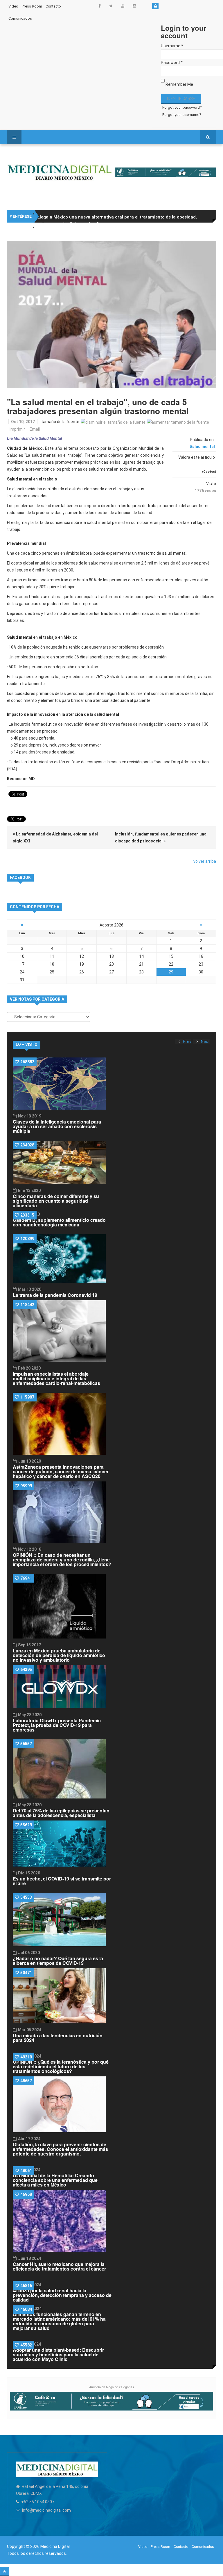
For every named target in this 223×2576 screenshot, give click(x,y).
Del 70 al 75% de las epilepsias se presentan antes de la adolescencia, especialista (61, 1813)
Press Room (32, 6)
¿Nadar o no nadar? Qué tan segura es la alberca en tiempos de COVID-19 (58, 1961)
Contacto (53, 6)
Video (13, 6)
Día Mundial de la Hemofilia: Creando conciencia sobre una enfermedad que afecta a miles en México (55, 2180)
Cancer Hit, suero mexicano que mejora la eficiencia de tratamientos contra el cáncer (59, 2266)
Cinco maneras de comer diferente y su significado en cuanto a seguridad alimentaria (56, 1201)
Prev (187, 1042)
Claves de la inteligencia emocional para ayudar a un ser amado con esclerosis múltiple (57, 1126)
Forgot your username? (182, 115)
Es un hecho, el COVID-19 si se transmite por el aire (62, 1881)
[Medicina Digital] (60, 172)
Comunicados (20, 18)
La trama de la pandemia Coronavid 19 (55, 1295)
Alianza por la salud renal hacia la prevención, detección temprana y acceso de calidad (62, 2295)
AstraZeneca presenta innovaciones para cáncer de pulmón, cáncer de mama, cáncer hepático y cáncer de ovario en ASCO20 (61, 1471)
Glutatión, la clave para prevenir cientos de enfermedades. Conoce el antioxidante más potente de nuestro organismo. (60, 2149)
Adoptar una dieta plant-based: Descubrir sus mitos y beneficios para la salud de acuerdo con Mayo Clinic (58, 2354)
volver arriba (205, 861)
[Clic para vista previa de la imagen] (111, 315)
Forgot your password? (182, 107)
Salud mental (202, 447)
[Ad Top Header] (166, 172)
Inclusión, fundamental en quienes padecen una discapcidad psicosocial (161, 838)
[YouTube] (123, 6)
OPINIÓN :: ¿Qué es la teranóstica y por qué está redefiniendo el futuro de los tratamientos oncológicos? (61, 2066)
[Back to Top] (5, 2572)
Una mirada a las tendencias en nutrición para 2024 (58, 2038)
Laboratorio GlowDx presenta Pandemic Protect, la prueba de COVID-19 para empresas (57, 1725)
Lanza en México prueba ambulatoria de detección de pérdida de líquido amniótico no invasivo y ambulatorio (59, 1655)
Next (205, 1042)
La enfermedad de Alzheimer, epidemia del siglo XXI (55, 838)
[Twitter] (111, 6)
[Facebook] (99, 6)
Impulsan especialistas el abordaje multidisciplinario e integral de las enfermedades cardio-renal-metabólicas (56, 1378)
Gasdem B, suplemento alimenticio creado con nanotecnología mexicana (59, 1222)
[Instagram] (134, 6)
